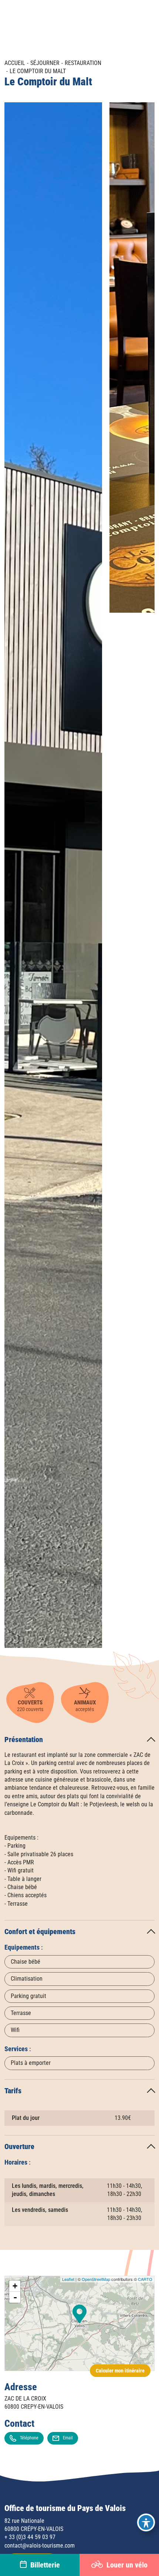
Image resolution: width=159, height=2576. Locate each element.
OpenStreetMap (96, 2279)
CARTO (145, 2279)
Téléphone (29, 2438)
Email (68, 2438)
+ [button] (15, 2286)
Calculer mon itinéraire (120, 2371)
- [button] (15, 2297)
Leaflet (68, 2279)
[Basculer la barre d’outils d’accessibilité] (146, 2522)
